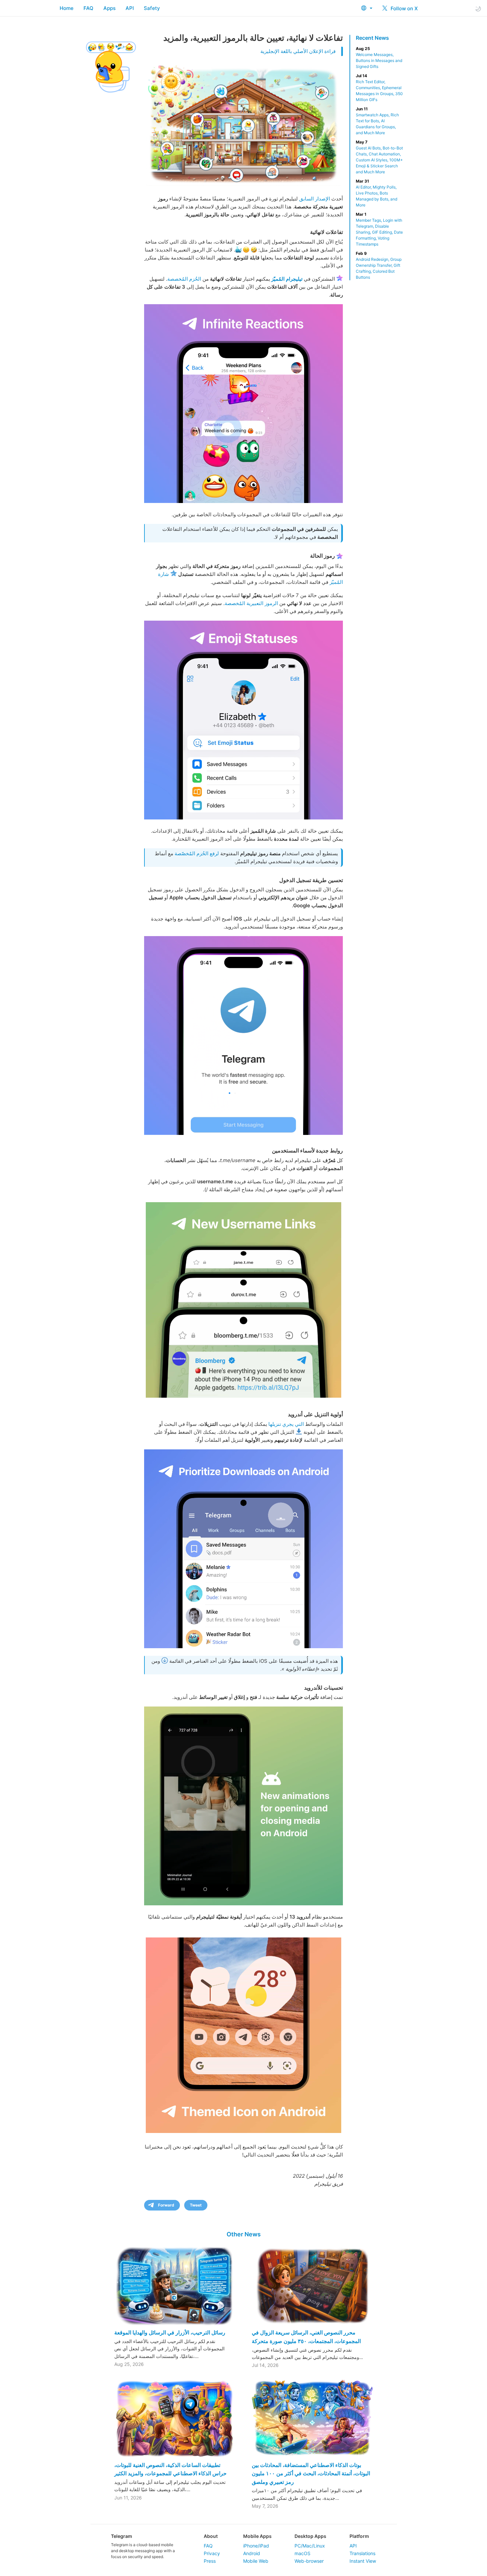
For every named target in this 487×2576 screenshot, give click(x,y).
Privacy (212, 2553)
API (130, 8)
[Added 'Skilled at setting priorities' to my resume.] (243, 1549)
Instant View (363, 2561)
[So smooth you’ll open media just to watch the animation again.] (243, 1806)
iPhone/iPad (256, 2546)
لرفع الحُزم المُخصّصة (197, 853)
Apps (109, 8)
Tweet (196, 2205)
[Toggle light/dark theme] (478, 8)
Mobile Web (256, 2561)
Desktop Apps (310, 2536)
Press (210, 2561)
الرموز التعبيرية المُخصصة (251, 603)
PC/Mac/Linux (310, 2546)
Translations (362, 2553)
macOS (302, 2553)
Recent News (372, 38)
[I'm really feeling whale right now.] (243, 720)
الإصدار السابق (315, 199)
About (211, 2536)
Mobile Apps (257, 2536)
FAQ (88, 8)
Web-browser (309, 2561)
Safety (152, 8)
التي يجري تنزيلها (286, 1424)
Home (67, 8)
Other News (244, 2234)
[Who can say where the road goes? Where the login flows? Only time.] (243, 1036)
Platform (359, 2536)
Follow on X (404, 8)
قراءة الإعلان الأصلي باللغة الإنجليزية (298, 51)
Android (252, 2553)
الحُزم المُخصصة (184, 279)
